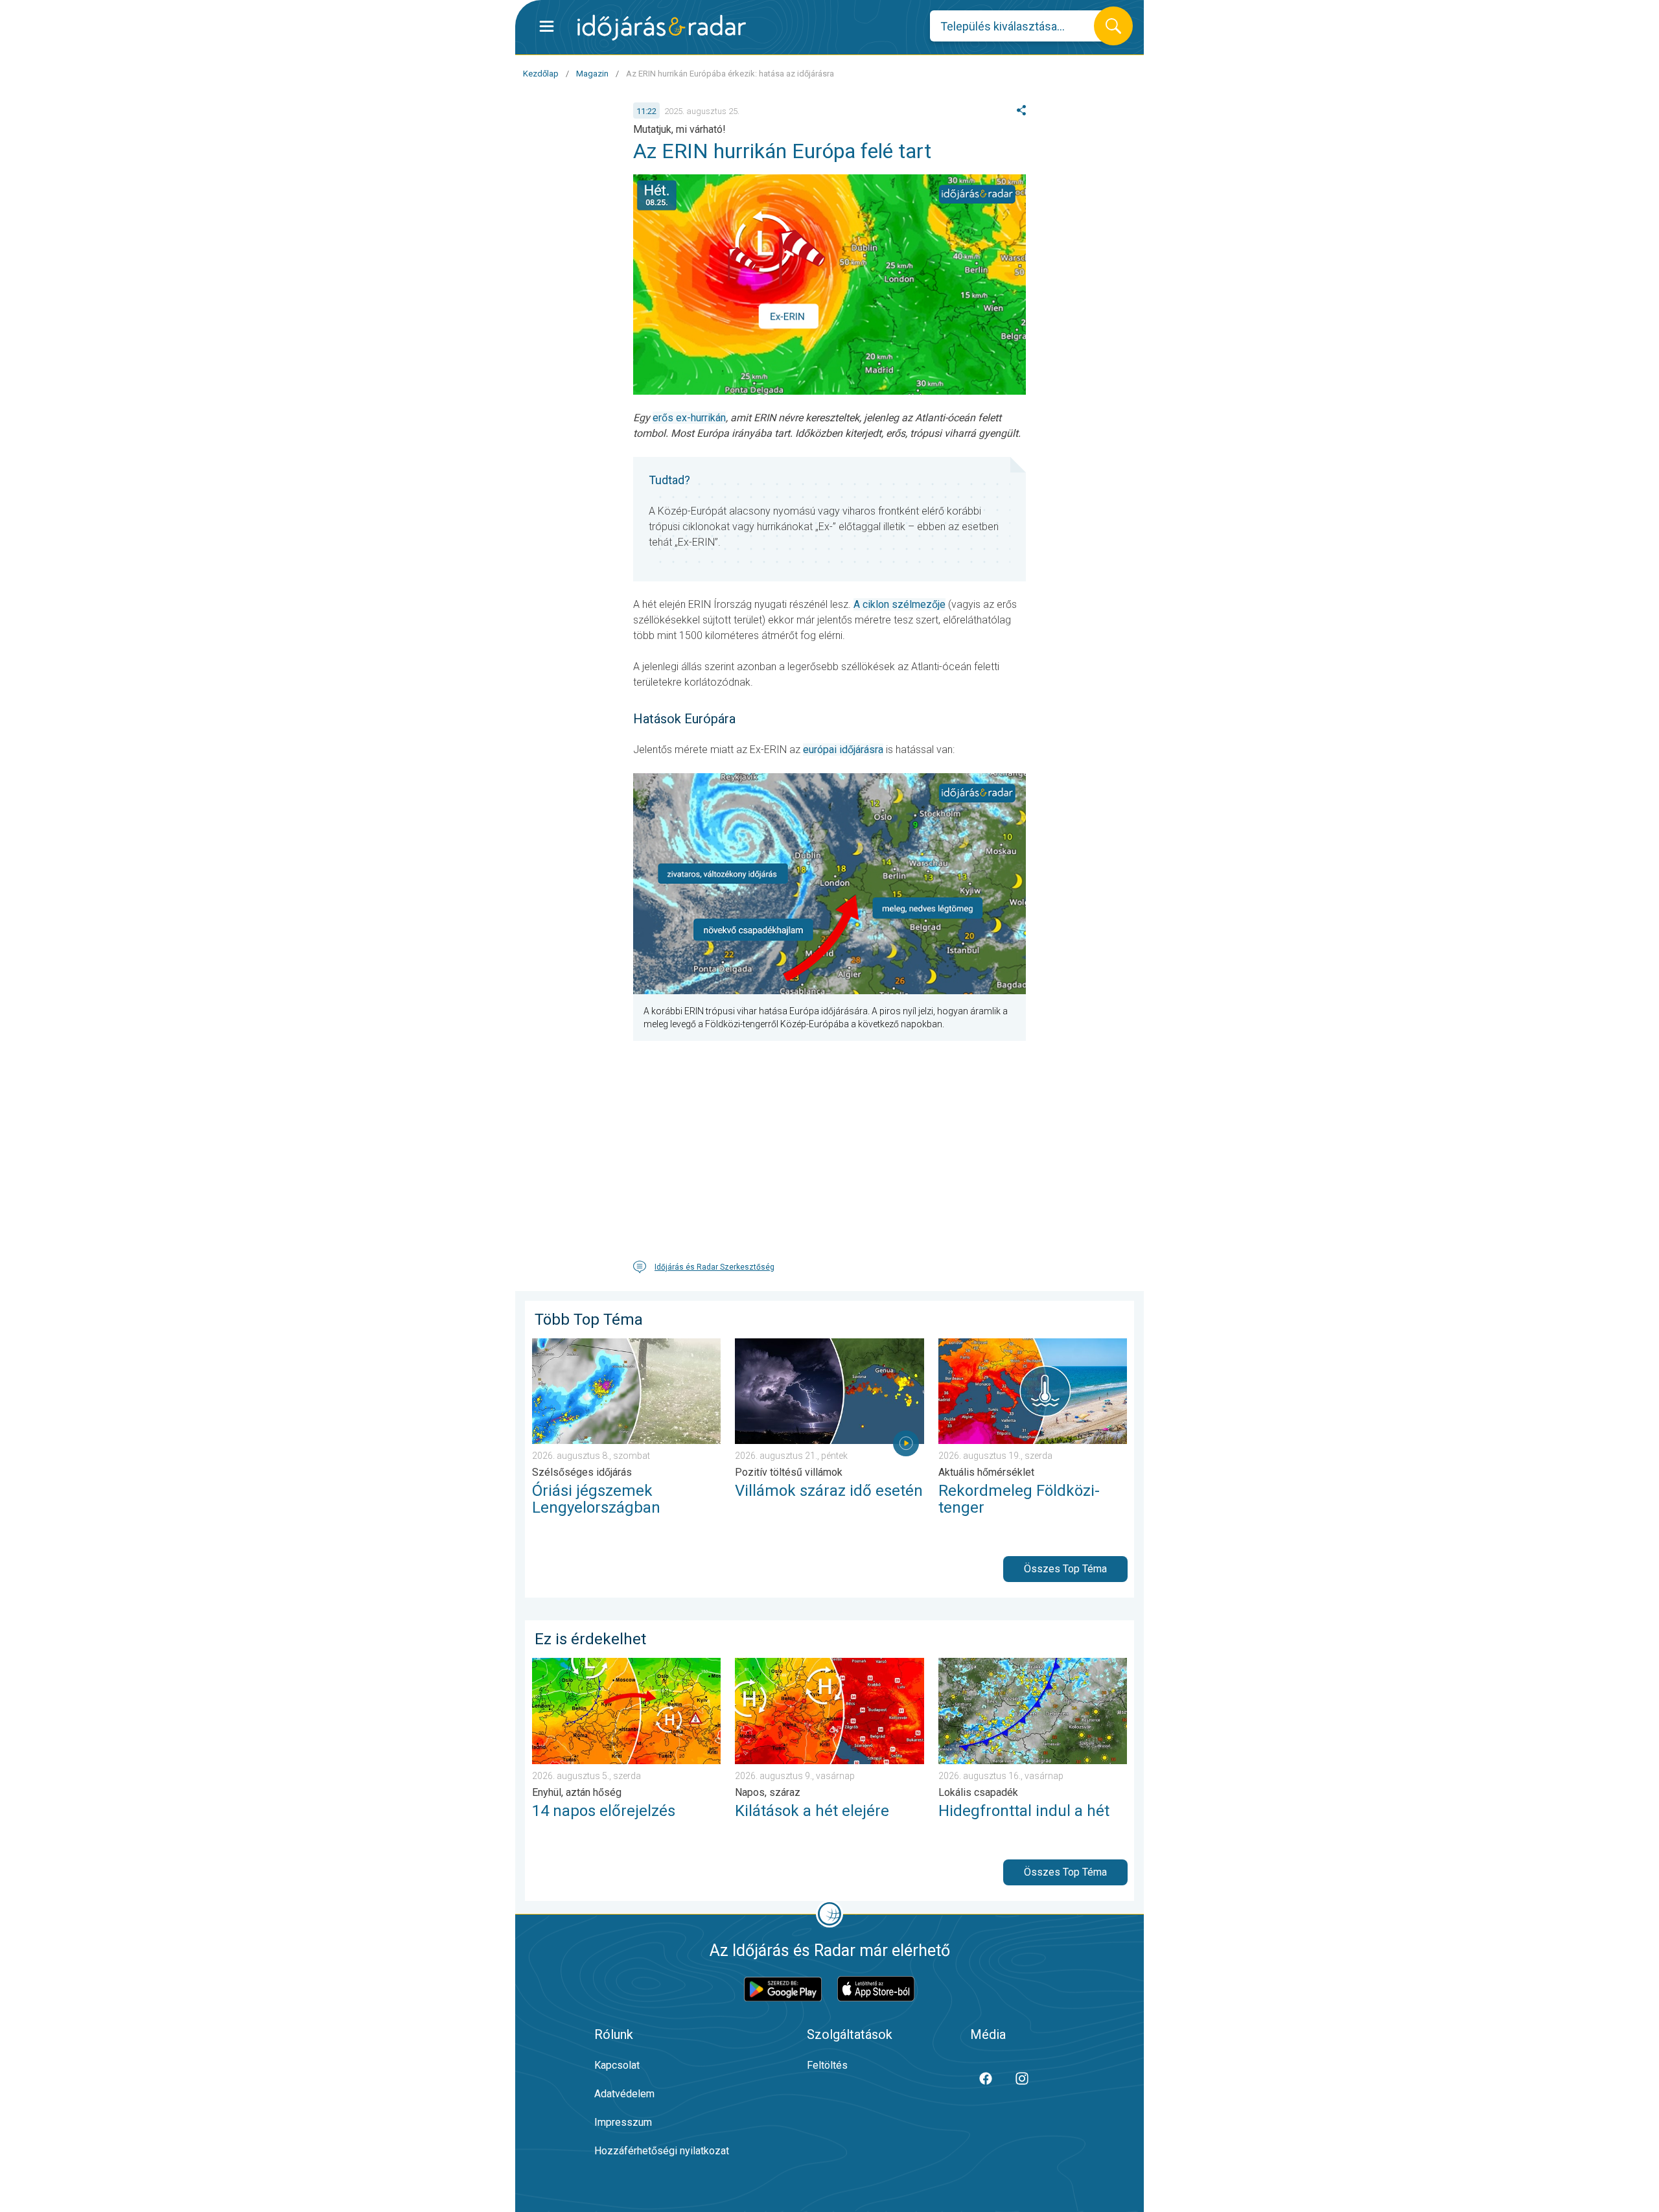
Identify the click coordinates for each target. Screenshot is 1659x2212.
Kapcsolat (617, 2065)
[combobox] (1022, 26)
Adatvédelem (624, 2094)
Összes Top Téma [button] (1065, 1569)
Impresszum (623, 2122)
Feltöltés (827, 2065)
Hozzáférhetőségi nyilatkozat (662, 2151)
